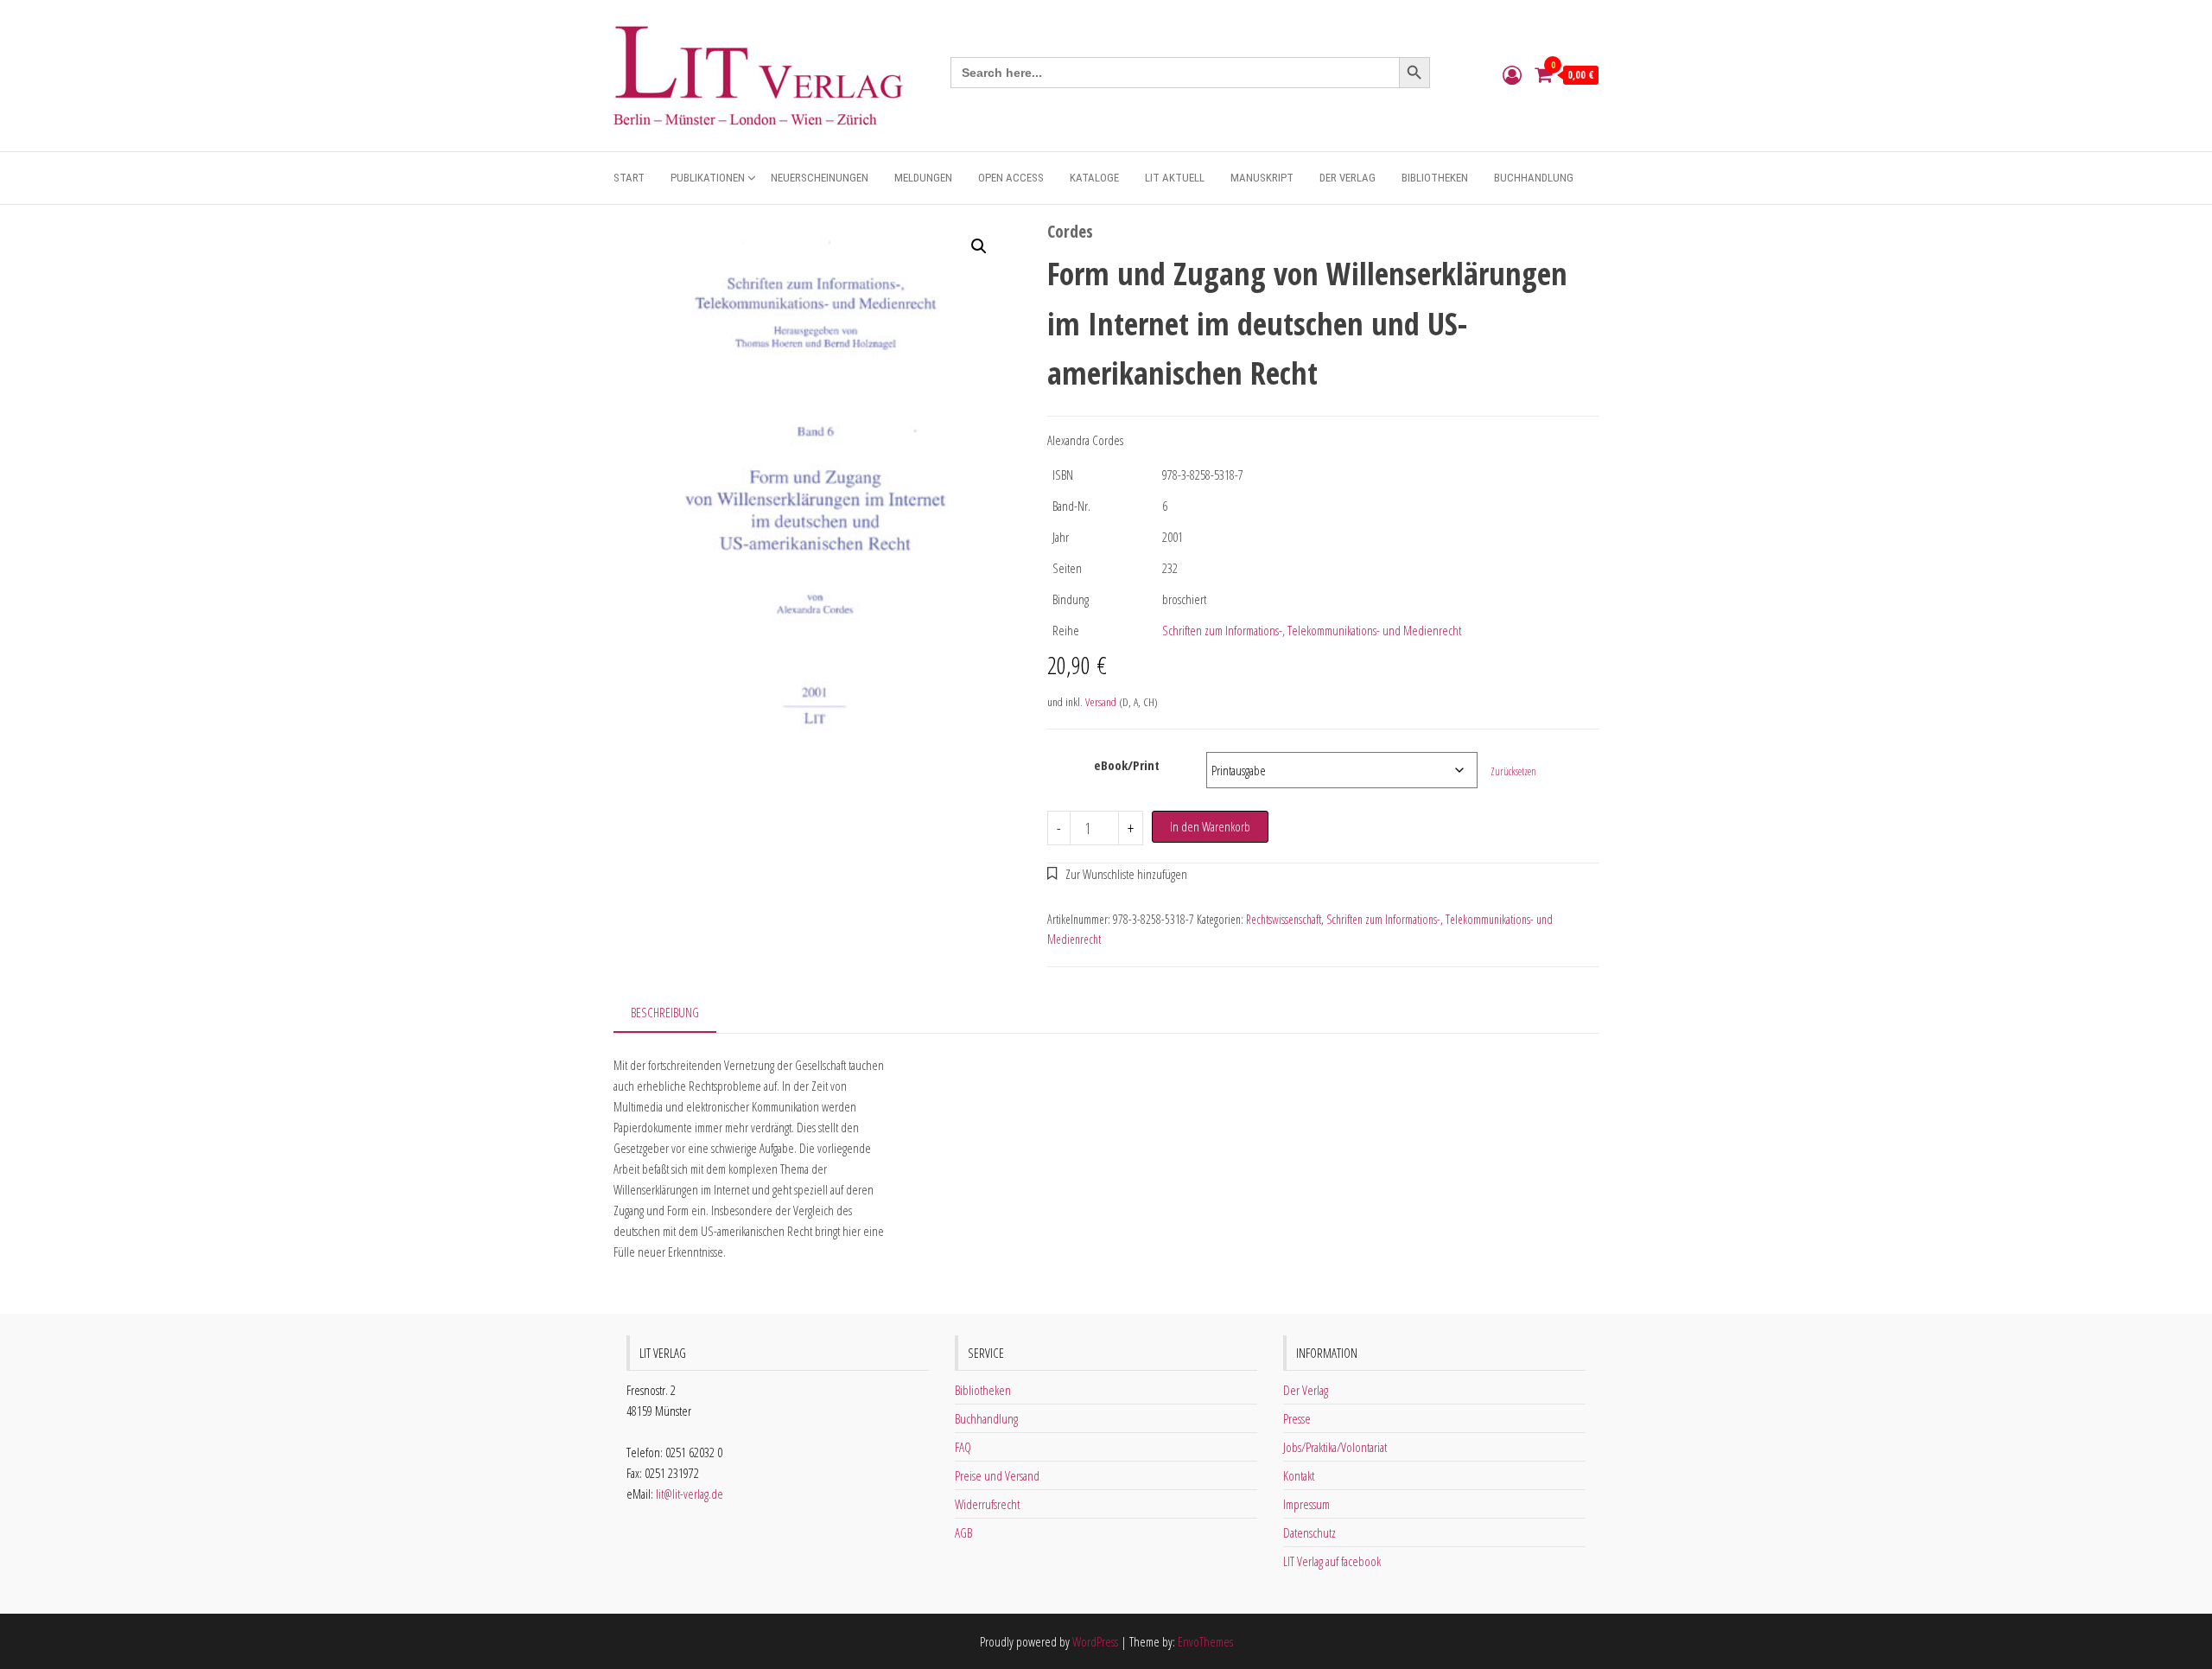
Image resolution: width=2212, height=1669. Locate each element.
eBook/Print (1127, 765)
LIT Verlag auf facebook (1332, 1561)
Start (629, 178)
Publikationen (708, 178)
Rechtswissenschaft (1284, 919)
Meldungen (923, 178)
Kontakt (1299, 1475)
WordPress (1095, 1641)
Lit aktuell (1175, 178)
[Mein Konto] (1512, 74)
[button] (979, 246)
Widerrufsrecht (987, 1504)
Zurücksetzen (1513, 771)
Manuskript (1262, 178)
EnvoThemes (1205, 1641)
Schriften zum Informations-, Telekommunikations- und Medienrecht (1312, 630)
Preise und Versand (997, 1475)
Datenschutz (1309, 1532)
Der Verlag (1348, 178)
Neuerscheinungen (820, 178)
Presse (1297, 1418)
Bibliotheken (1435, 178)
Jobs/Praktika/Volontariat (1335, 1447)
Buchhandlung (1534, 178)
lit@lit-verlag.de (690, 1494)
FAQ (963, 1447)
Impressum (1306, 1504)
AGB (963, 1532)
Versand (1101, 702)
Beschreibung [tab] (665, 1012)
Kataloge (1094, 178)
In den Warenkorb (1210, 826)
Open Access (1011, 178)
